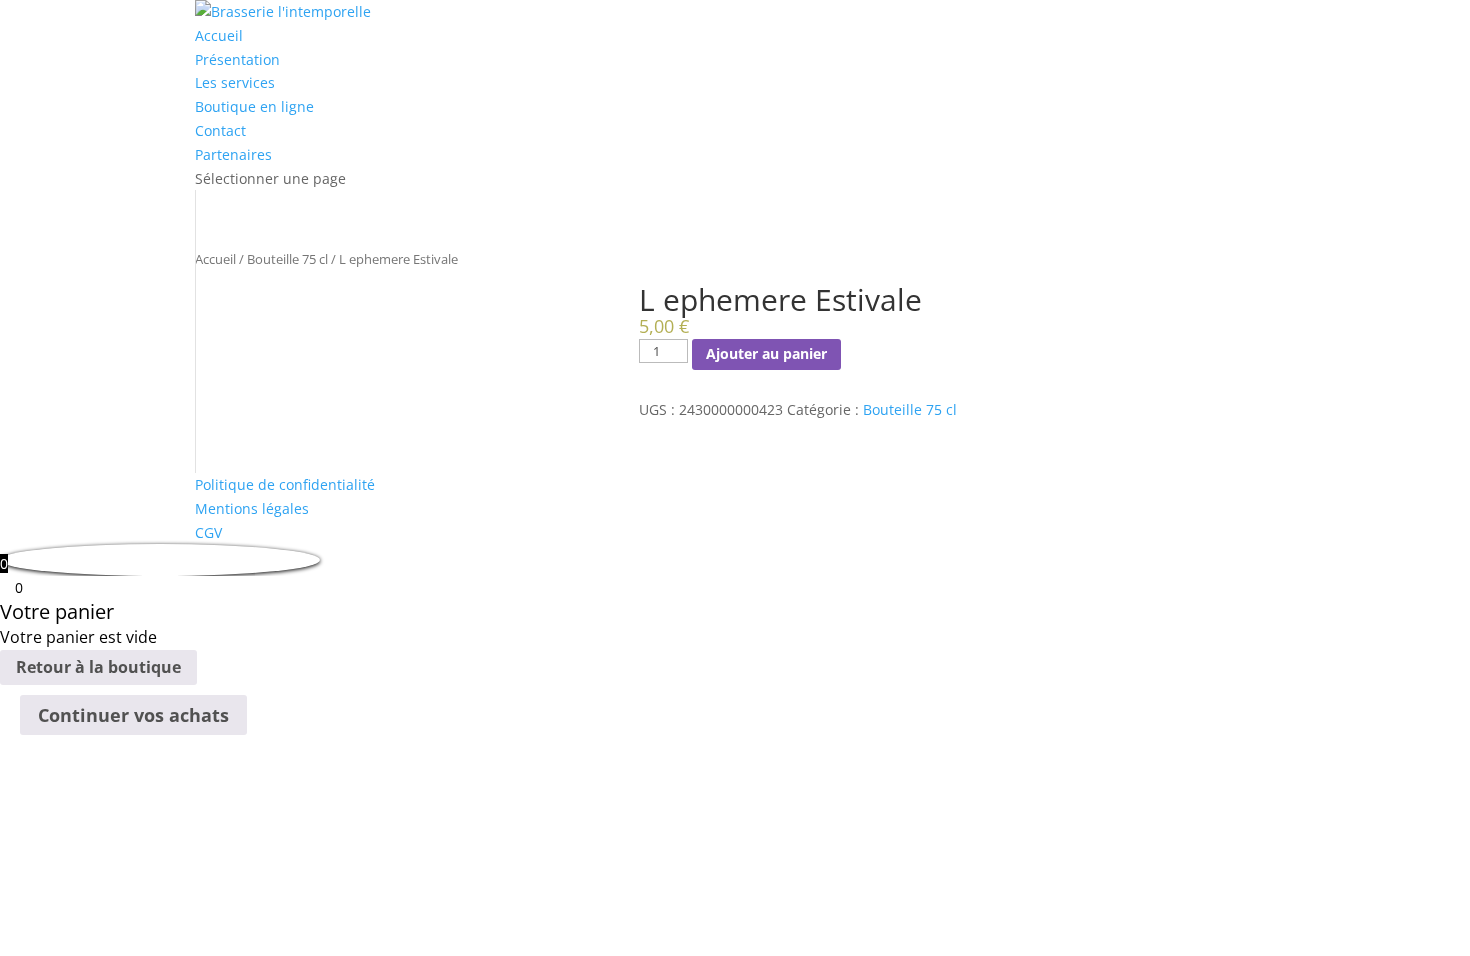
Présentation (237, 59)
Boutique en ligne (254, 106)
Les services (235, 82)
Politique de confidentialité (285, 484)
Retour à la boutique (98, 667)
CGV (208, 532)
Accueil (219, 35)
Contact (220, 130)
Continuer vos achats (133, 715)
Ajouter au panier (766, 353)
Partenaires (233, 154)
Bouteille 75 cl (287, 259)
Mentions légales (252, 508)
